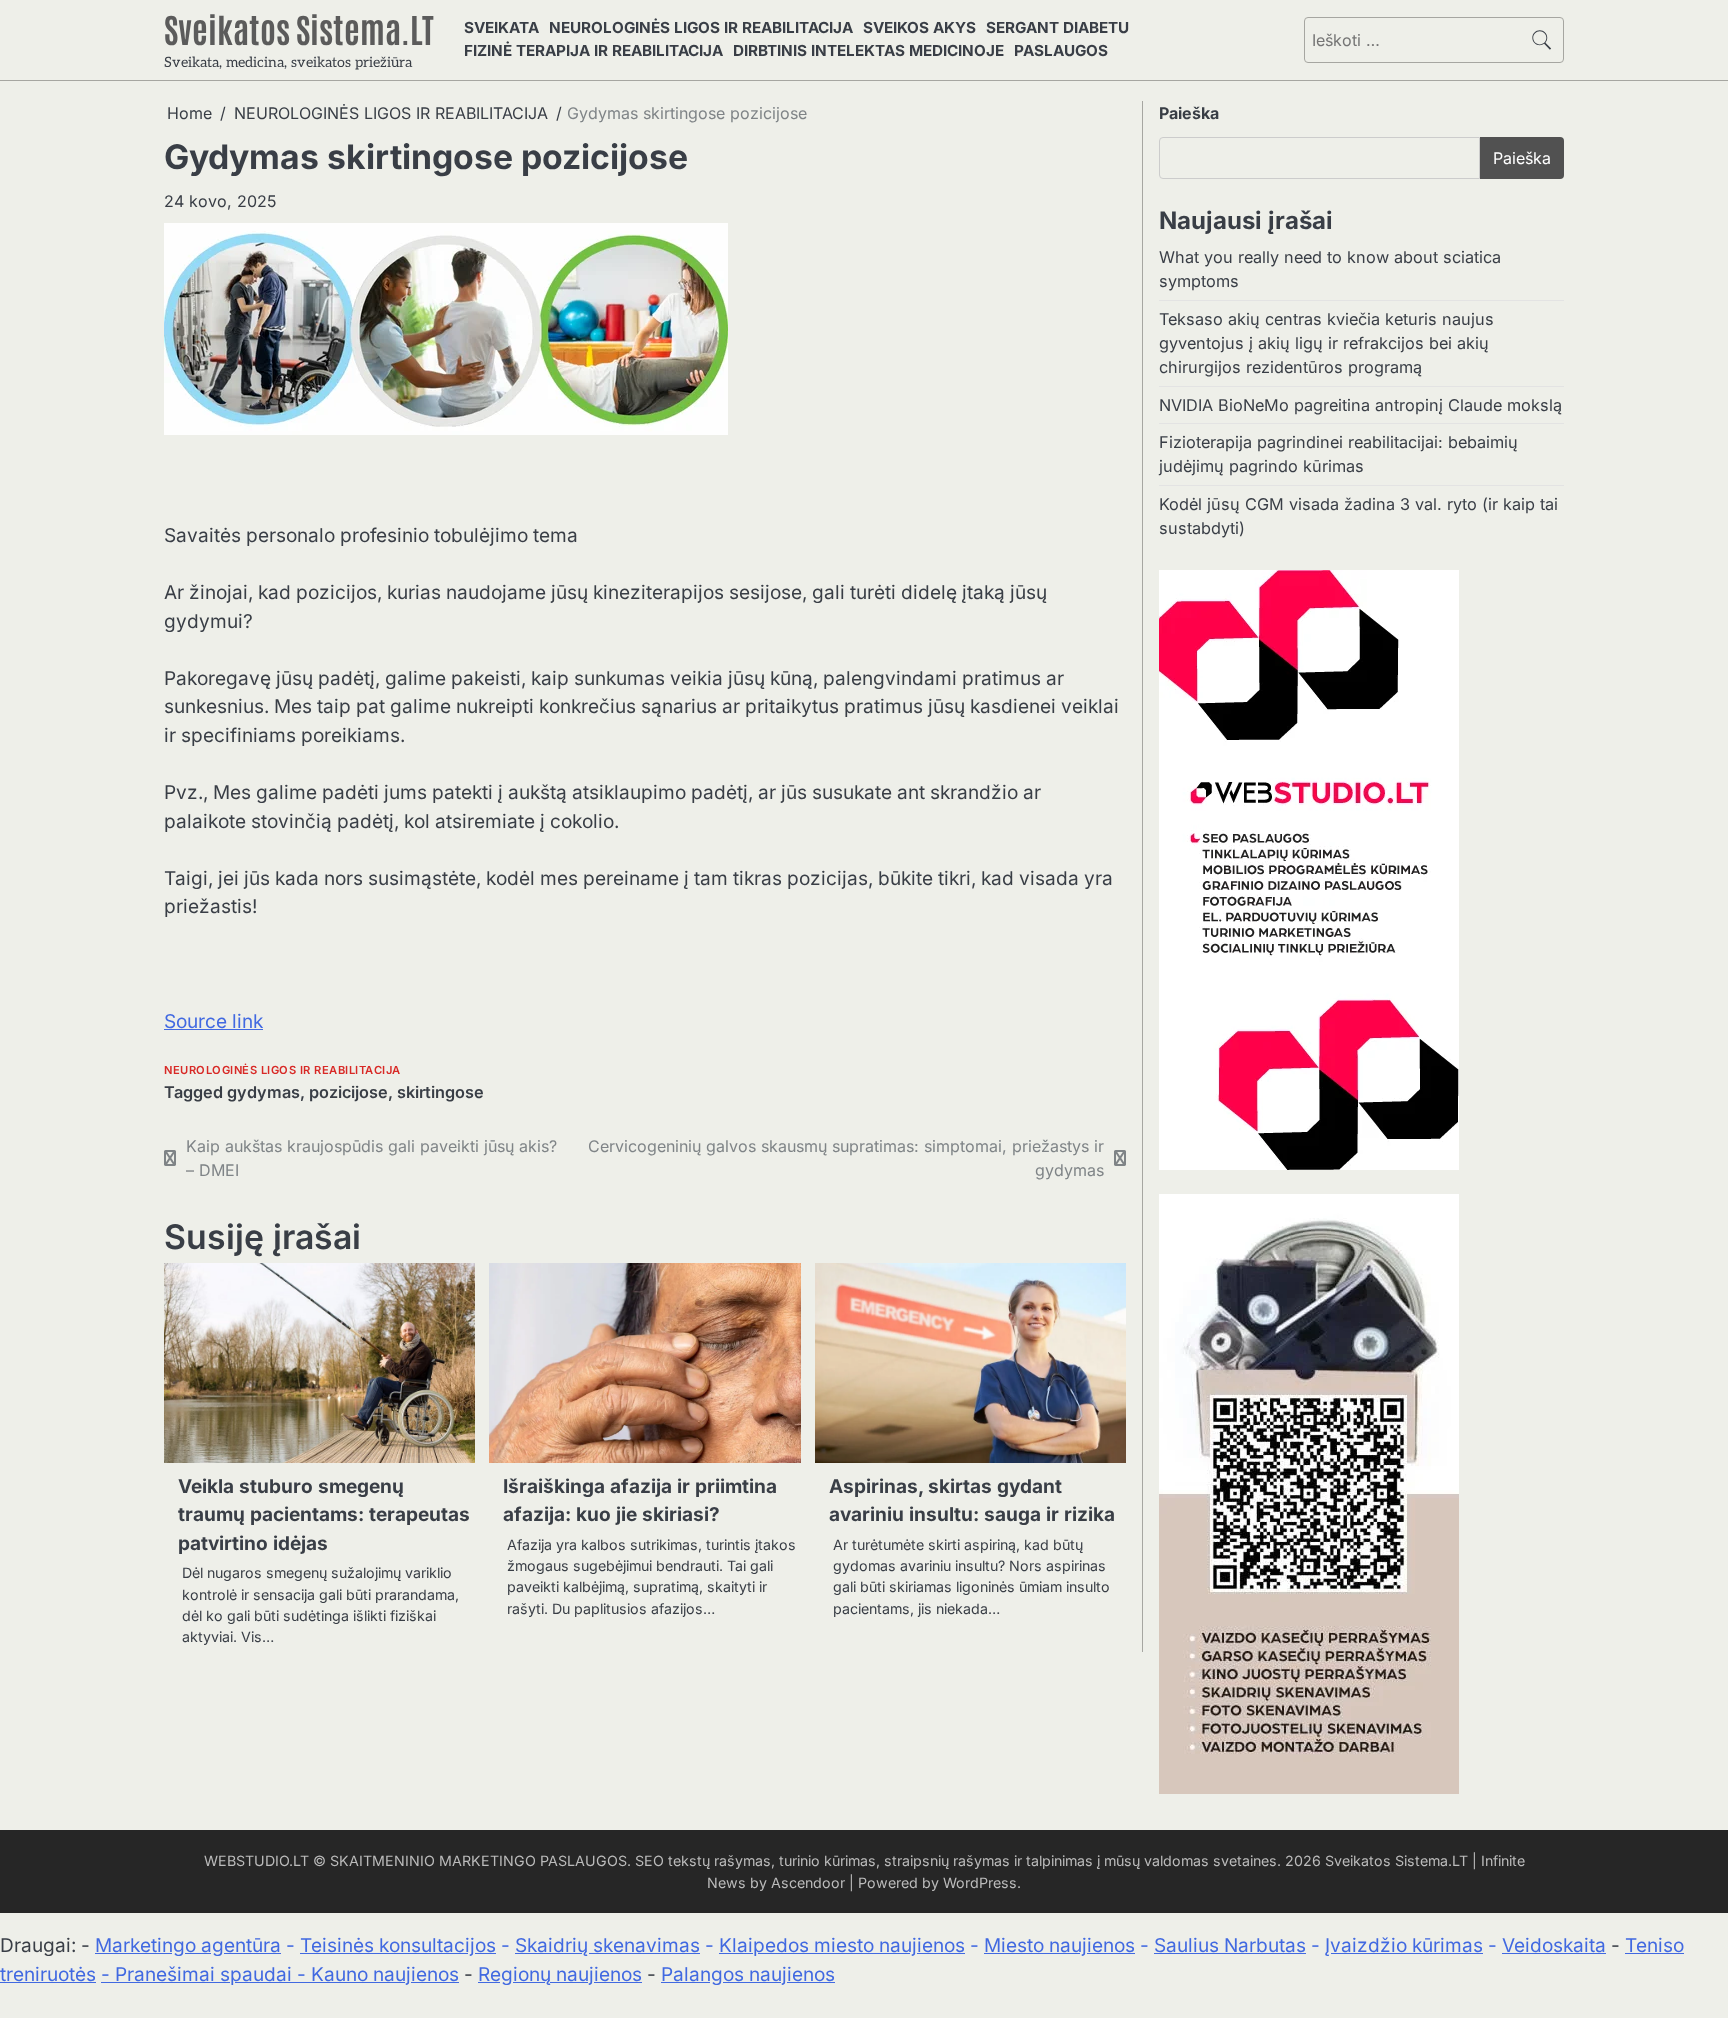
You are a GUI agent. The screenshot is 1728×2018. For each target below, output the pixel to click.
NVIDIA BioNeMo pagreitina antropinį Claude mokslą (1360, 405)
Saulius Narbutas (1230, 1945)
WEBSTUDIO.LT (256, 1860)
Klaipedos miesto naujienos (842, 1945)
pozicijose (348, 1092)
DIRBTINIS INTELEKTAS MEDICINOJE (868, 50)
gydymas (263, 1092)
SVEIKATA (501, 27)
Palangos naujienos (748, 1974)
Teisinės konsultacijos (398, 1945)
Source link (213, 1021)
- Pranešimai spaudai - (206, 1974)
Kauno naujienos (385, 1974)
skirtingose (440, 1092)
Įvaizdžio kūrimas (1404, 1945)
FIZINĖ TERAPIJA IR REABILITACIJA (593, 50)
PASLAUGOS (1061, 50)
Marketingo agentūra (188, 1945)
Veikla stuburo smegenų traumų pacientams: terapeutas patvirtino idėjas (324, 1515)
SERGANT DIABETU (1057, 27)
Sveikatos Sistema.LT (299, 28)
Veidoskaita (1554, 1945)
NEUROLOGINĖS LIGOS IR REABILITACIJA (701, 27)
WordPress (980, 1882)
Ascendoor (808, 1882)
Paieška (1189, 113)
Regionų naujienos (560, 1974)
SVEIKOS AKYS (919, 27)
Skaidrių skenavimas (607, 1945)
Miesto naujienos (1059, 1945)
